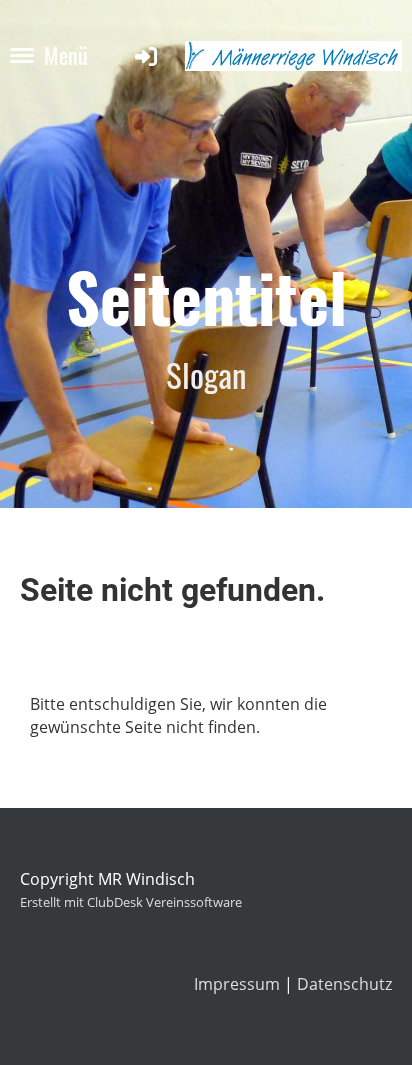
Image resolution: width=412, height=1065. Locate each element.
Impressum (237, 984)
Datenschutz (344, 984)
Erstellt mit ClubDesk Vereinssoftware (131, 902)
